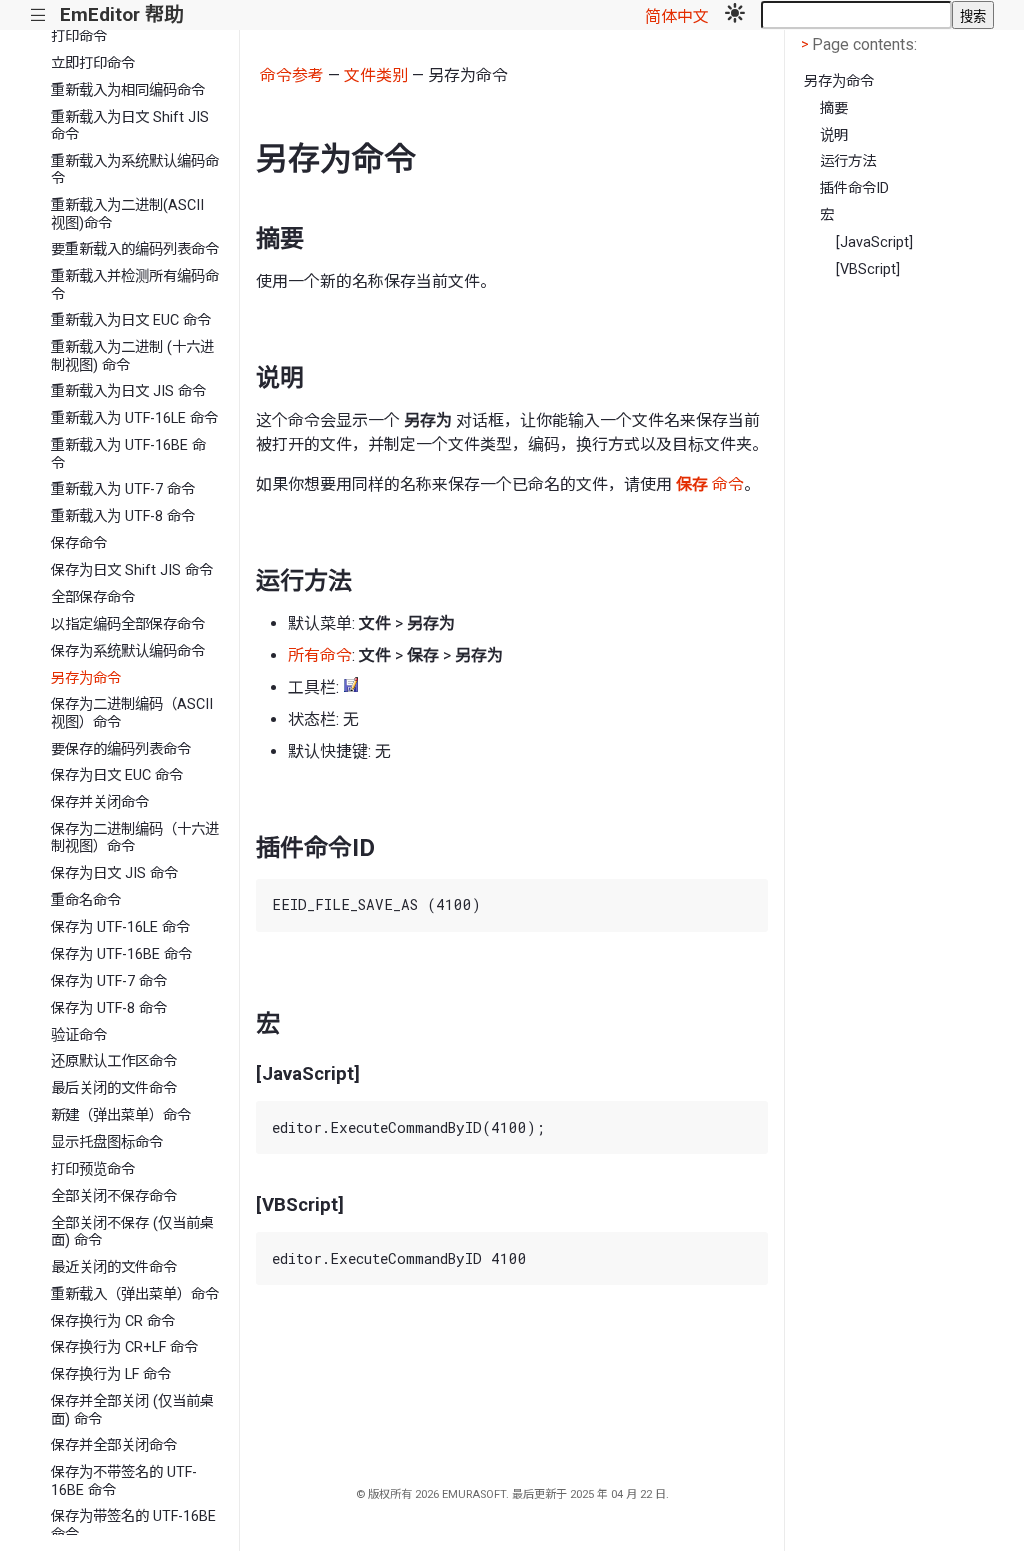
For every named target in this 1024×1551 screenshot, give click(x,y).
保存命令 (79, 543)
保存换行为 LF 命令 (111, 1374)
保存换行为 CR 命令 (113, 1321)
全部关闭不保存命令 (114, 1196)
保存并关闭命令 (100, 802)
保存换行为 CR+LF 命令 (124, 1347)
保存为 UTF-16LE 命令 (120, 927)
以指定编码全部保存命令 (128, 624)
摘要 (834, 108)
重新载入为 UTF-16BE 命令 (128, 454)
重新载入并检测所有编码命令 (135, 285)
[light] (735, 15)
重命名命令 (86, 900)
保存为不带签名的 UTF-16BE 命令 (124, 1481)
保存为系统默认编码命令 (128, 651)
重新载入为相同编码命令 (128, 90)
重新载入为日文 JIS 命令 (128, 391)
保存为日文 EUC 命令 (117, 775)
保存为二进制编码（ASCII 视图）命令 (132, 713)
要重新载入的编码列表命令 (135, 249)
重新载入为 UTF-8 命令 (123, 516)
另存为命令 (86, 678)
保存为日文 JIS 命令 (114, 873)
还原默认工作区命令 (114, 1061)
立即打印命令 (93, 63)
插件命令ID (854, 188)
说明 (834, 135)
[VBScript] (868, 269)
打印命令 (79, 36)
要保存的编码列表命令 (121, 749)
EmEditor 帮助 (121, 14)
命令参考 (292, 75)
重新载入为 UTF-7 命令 (123, 489)
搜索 (973, 16)
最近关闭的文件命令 (114, 1267)
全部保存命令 (93, 597)
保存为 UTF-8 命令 (109, 1008)
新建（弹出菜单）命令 (121, 1115)
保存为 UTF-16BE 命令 (121, 954)
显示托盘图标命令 (107, 1142)
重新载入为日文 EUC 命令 (131, 320)
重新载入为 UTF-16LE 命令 (134, 418)
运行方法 (848, 161)
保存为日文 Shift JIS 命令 (132, 570)
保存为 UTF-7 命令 (109, 981)
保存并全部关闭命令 (114, 1445)
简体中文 (677, 16)
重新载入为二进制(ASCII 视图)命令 (127, 214)
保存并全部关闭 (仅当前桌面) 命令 (132, 1410)
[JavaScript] (874, 242)
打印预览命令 (93, 1169)
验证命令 (79, 1035)
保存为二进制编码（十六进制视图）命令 (135, 838)
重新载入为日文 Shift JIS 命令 (130, 126)
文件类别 (376, 75)
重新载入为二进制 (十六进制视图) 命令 (132, 356)
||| (38, 15)
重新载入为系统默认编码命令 (135, 170)
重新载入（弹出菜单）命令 (135, 1294)
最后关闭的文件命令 (114, 1088)
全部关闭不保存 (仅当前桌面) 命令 (132, 1232)
